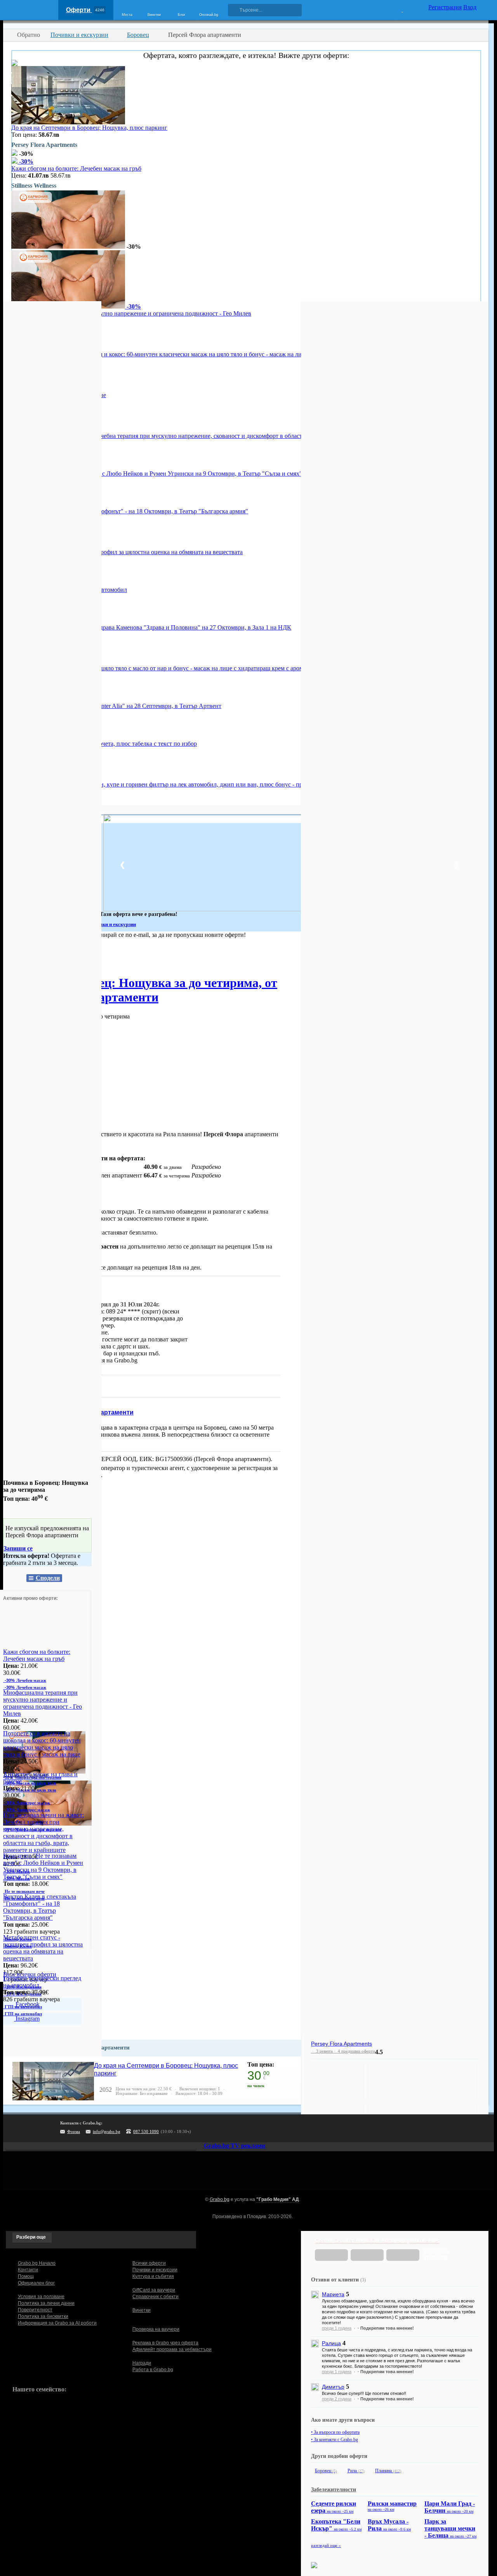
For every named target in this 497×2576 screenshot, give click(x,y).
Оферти (85, 10)
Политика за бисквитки (43, 2316)
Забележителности (334, 2490)
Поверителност (35, 2310)
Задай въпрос (31, 1386)
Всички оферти (149, 2263)
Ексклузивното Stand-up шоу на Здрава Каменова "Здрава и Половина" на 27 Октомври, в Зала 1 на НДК (151, 627)
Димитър (333, 2387)
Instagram (27, 2019)
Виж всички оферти (30, 1974)
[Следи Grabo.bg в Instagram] (262, 2128)
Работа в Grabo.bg (153, 2370)
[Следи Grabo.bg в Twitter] (278, 2128)
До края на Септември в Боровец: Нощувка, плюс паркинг (89, 128)
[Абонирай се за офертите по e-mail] (247, 2128)
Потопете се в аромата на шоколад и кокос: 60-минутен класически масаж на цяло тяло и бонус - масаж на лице (160, 354)
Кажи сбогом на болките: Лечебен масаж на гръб (76, 168)
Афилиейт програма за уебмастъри (172, 2349)
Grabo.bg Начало (37, 2263)
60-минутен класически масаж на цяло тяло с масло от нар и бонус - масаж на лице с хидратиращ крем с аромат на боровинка (179, 668)
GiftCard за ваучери (154, 2290)
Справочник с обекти (156, 2297)
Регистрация (445, 7)
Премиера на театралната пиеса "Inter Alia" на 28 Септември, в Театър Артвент (116, 706)
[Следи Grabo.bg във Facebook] (294, 2128)
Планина (388, 2471)
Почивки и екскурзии (155, 2270)
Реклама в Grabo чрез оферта (165, 2343)
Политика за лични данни (46, 2303)
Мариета (333, 2294)
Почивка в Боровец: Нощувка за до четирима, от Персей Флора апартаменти (140, 990)
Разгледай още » (326, 2545)
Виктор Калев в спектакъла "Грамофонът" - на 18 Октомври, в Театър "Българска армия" (130, 511)
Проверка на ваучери (156, 2329)
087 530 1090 (146, 2131)
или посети (436, 2254)
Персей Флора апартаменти (90, 1412)
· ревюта (322, 2051)
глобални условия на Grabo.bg (97, 1360)
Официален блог (36, 2283)
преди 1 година (337, 2328)
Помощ (26, 2276)
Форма (74, 2131)
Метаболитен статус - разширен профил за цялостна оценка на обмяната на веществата (127, 552)
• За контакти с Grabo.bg (335, 2440)
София (12, 957)
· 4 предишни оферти (354, 2051)
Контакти (28, 2270)
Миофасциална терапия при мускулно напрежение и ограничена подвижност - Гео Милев (131, 313)
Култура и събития (153, 2276)
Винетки (142, 2310)
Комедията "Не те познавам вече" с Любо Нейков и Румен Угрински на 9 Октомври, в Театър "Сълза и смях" (157, 474)
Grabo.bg (220, 2199)
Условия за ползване (41, 2297)
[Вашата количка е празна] (397, 9)
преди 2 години (337, 2399)
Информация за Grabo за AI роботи (57, 2323)
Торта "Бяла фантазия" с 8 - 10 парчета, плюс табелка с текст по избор (104, 744)
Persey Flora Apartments (341, 2044)
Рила (356, 2471)
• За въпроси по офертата (335, 2432)
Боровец (326, 2471)
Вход (470, 7)
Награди (142, 2363)
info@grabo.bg (107, 2131)
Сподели (48, 1578)
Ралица (331, 2343)
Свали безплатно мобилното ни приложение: (377, 2241)
